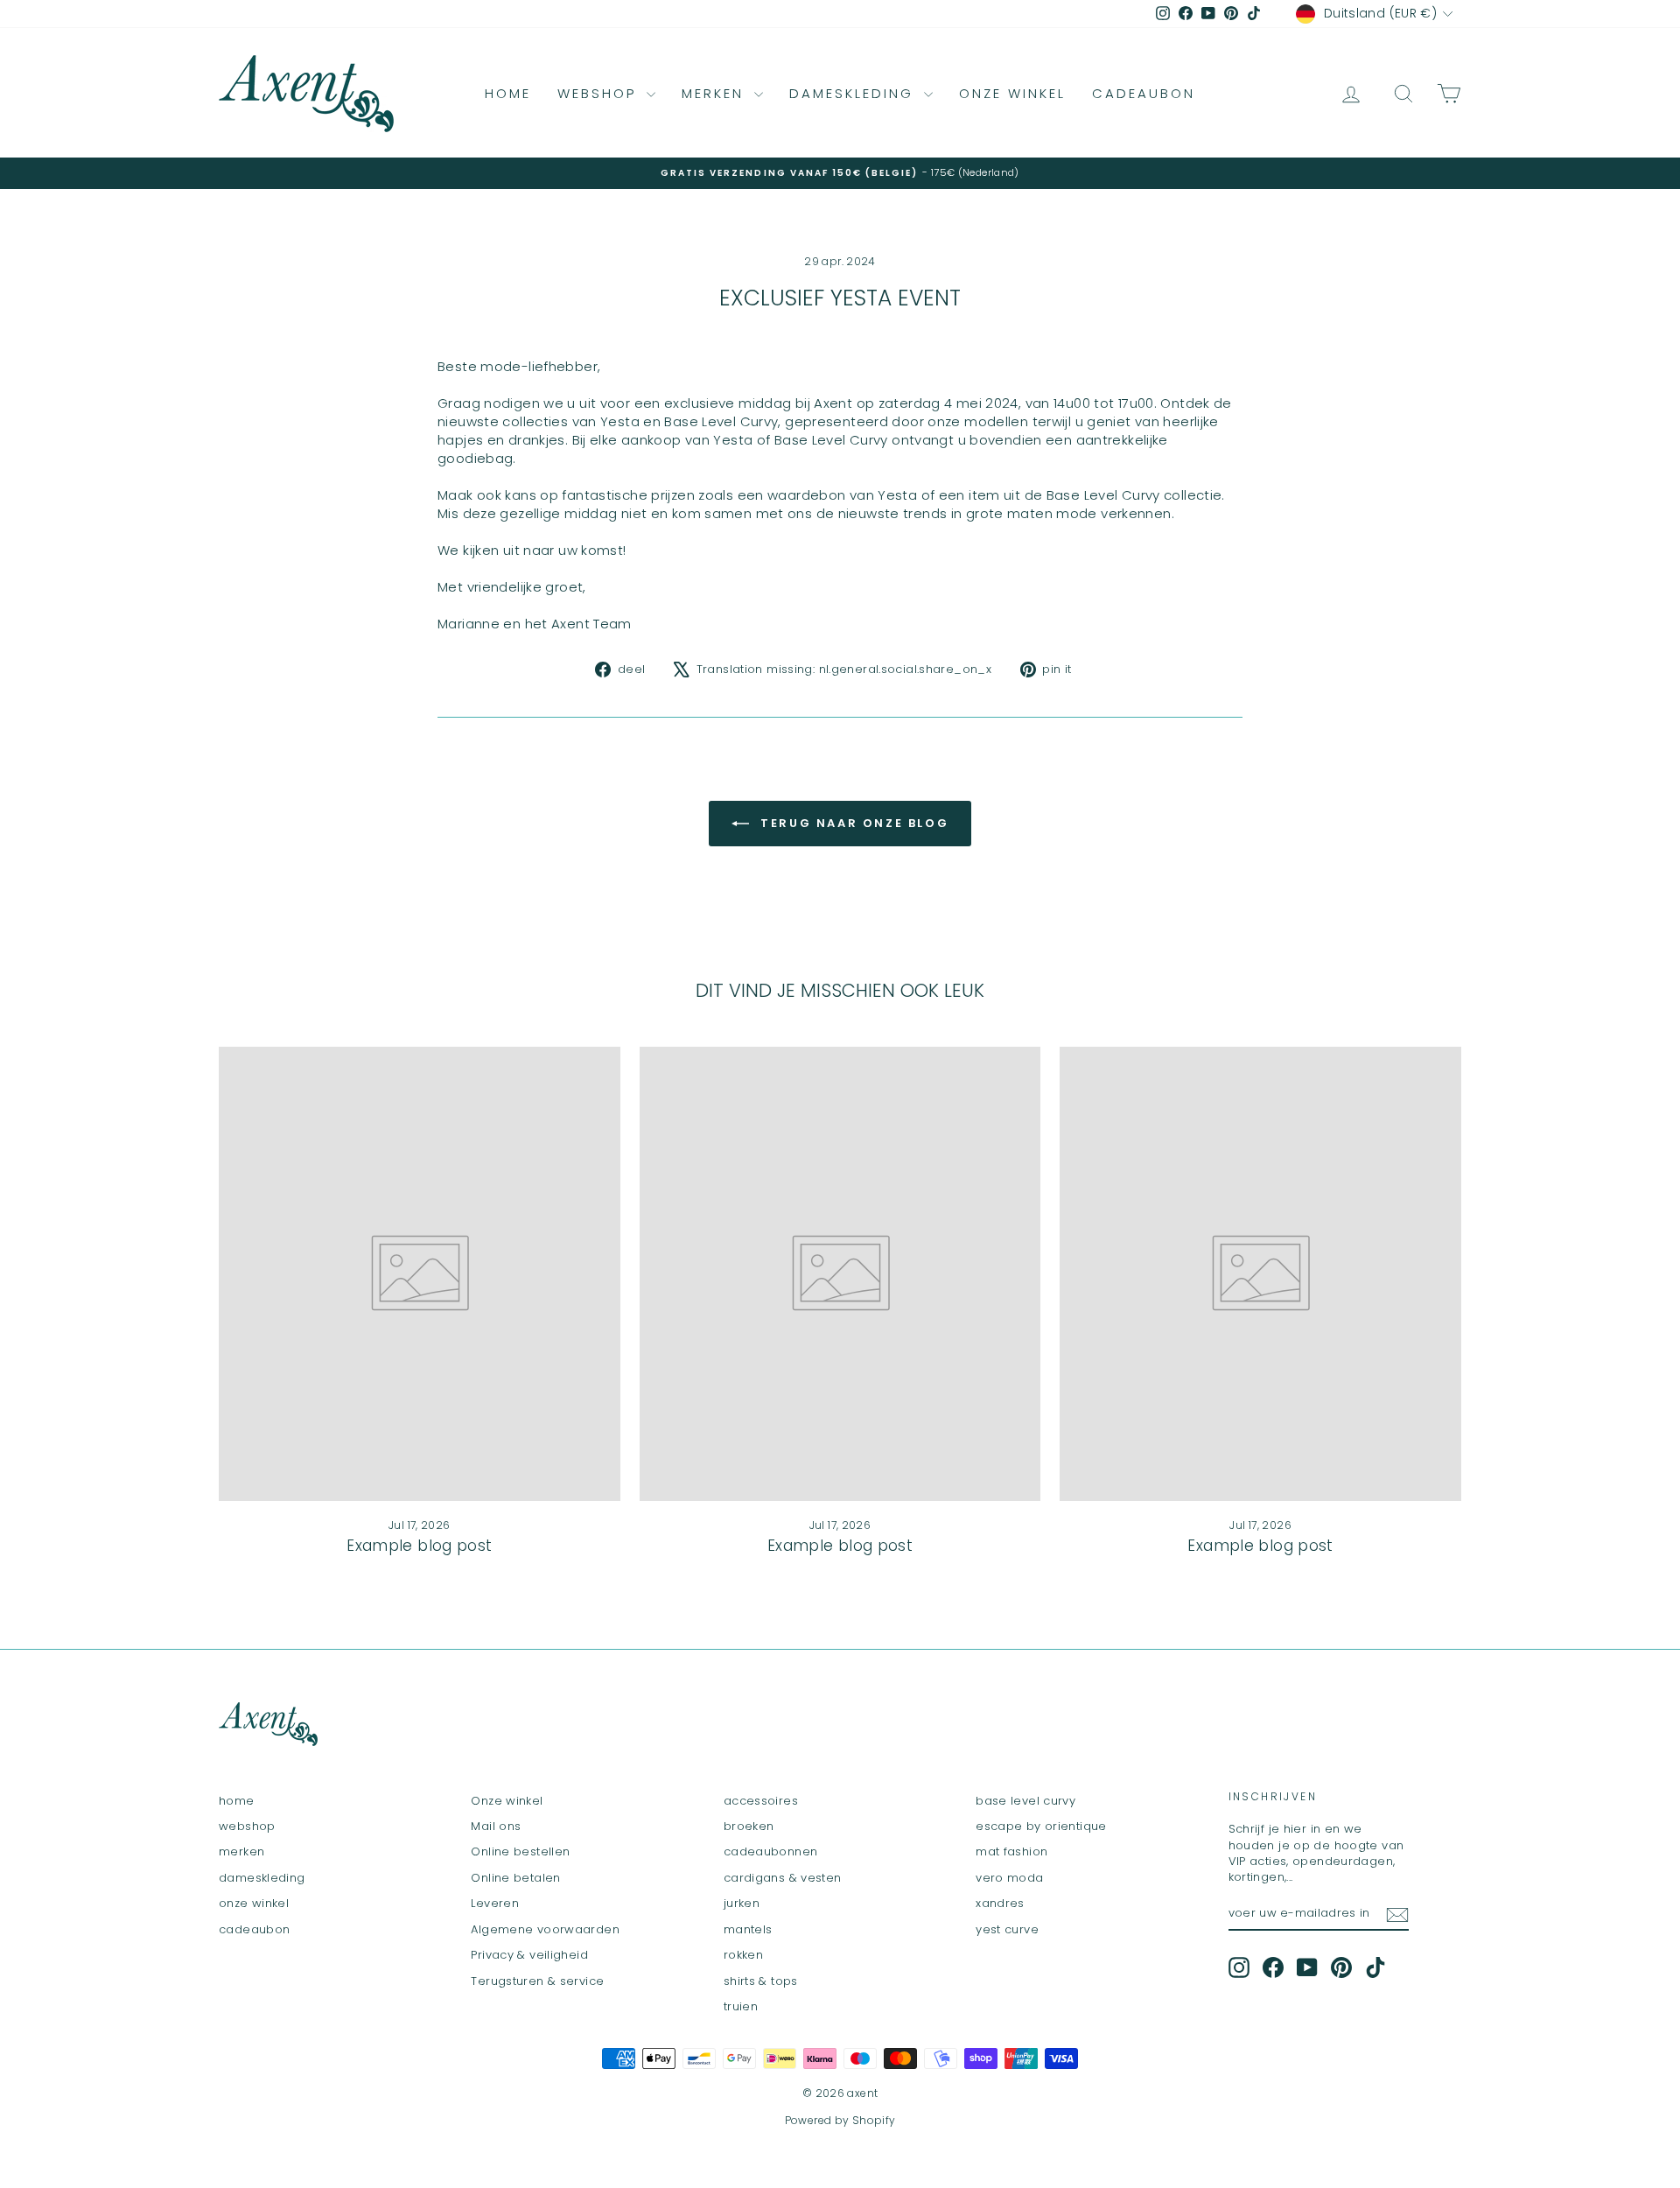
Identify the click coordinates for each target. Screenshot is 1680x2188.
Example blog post (419, 1546)
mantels (748, 1929)
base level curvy (1025, 1801)
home (508, 93)
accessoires (761, 1801)
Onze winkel (507, 1801)
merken (716, 93)
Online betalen (515, 1878)
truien (741, 2006)
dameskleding (854, 93)
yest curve (1007, 1929)
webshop (600, 93)
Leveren (495, 1903)
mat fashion (1011, 1851)
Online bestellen (520, 1851)
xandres (1000, 1903)
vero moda (1009, 1878)
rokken (743, 1955)
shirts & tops (761, 1981)
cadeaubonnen (771, 1851)
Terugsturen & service (537, 1981)
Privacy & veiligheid (529, 1955)
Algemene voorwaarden (545, 1929)
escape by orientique (1041, 1826)
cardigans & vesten (783, 1878)
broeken (749, 1826)
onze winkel (1012, 93)
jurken (742, 1903)
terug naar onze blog (853, 823)
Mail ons (496, 1826)
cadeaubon (1144, 93)
